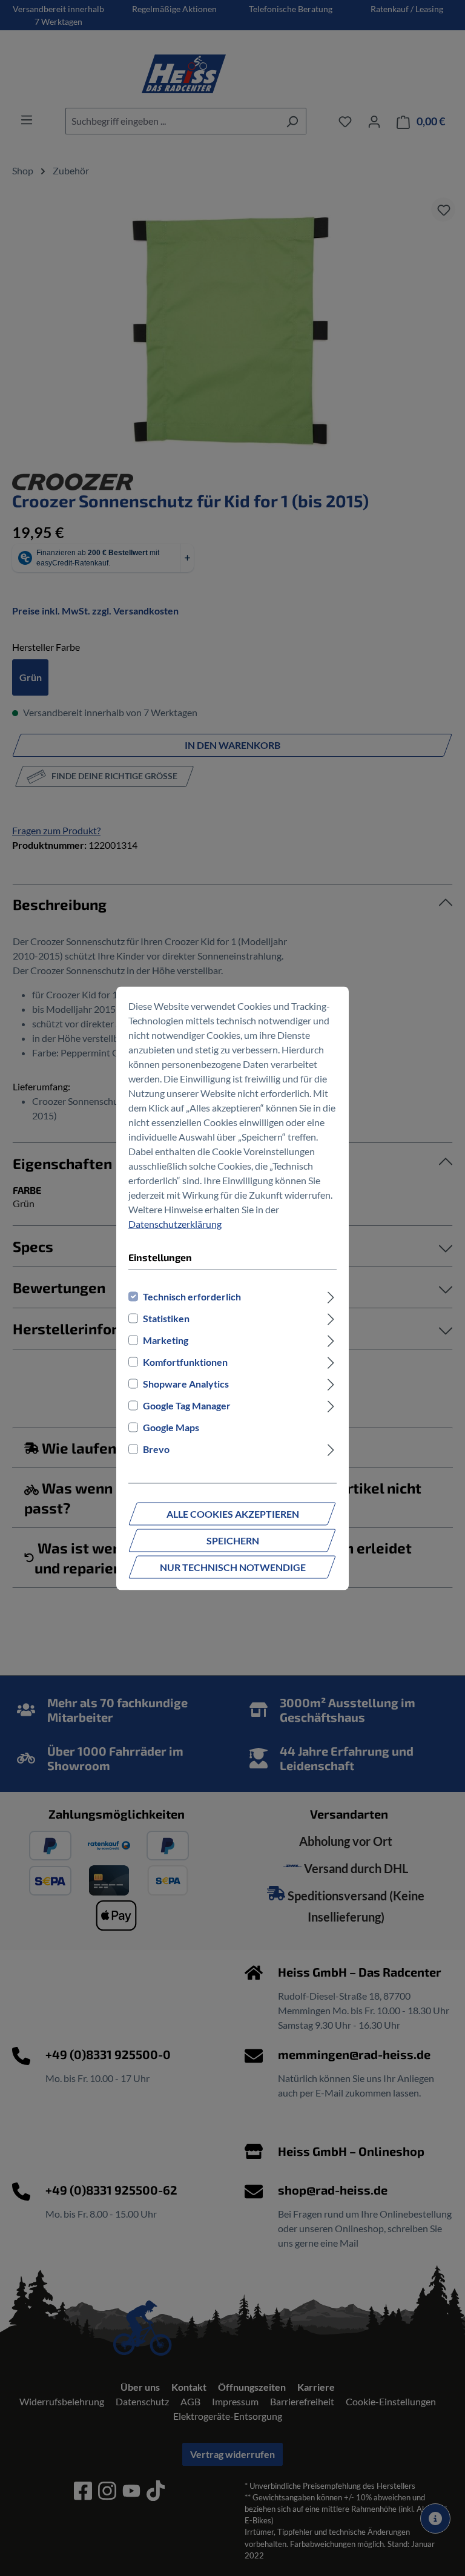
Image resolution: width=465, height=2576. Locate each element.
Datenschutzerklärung (175, 1223)
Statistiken (166, 1318)
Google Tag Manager (187, 1405)
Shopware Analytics (186, 1383)
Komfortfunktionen (185, 1361)
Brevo (156, 1448)
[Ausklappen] (331, 1296)
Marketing (166, 1339)
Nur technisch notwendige (233, 1566)
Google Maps (171, 1427)
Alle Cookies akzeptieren (233, 1513)
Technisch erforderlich (192, 1296)
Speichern (233, 1540)
